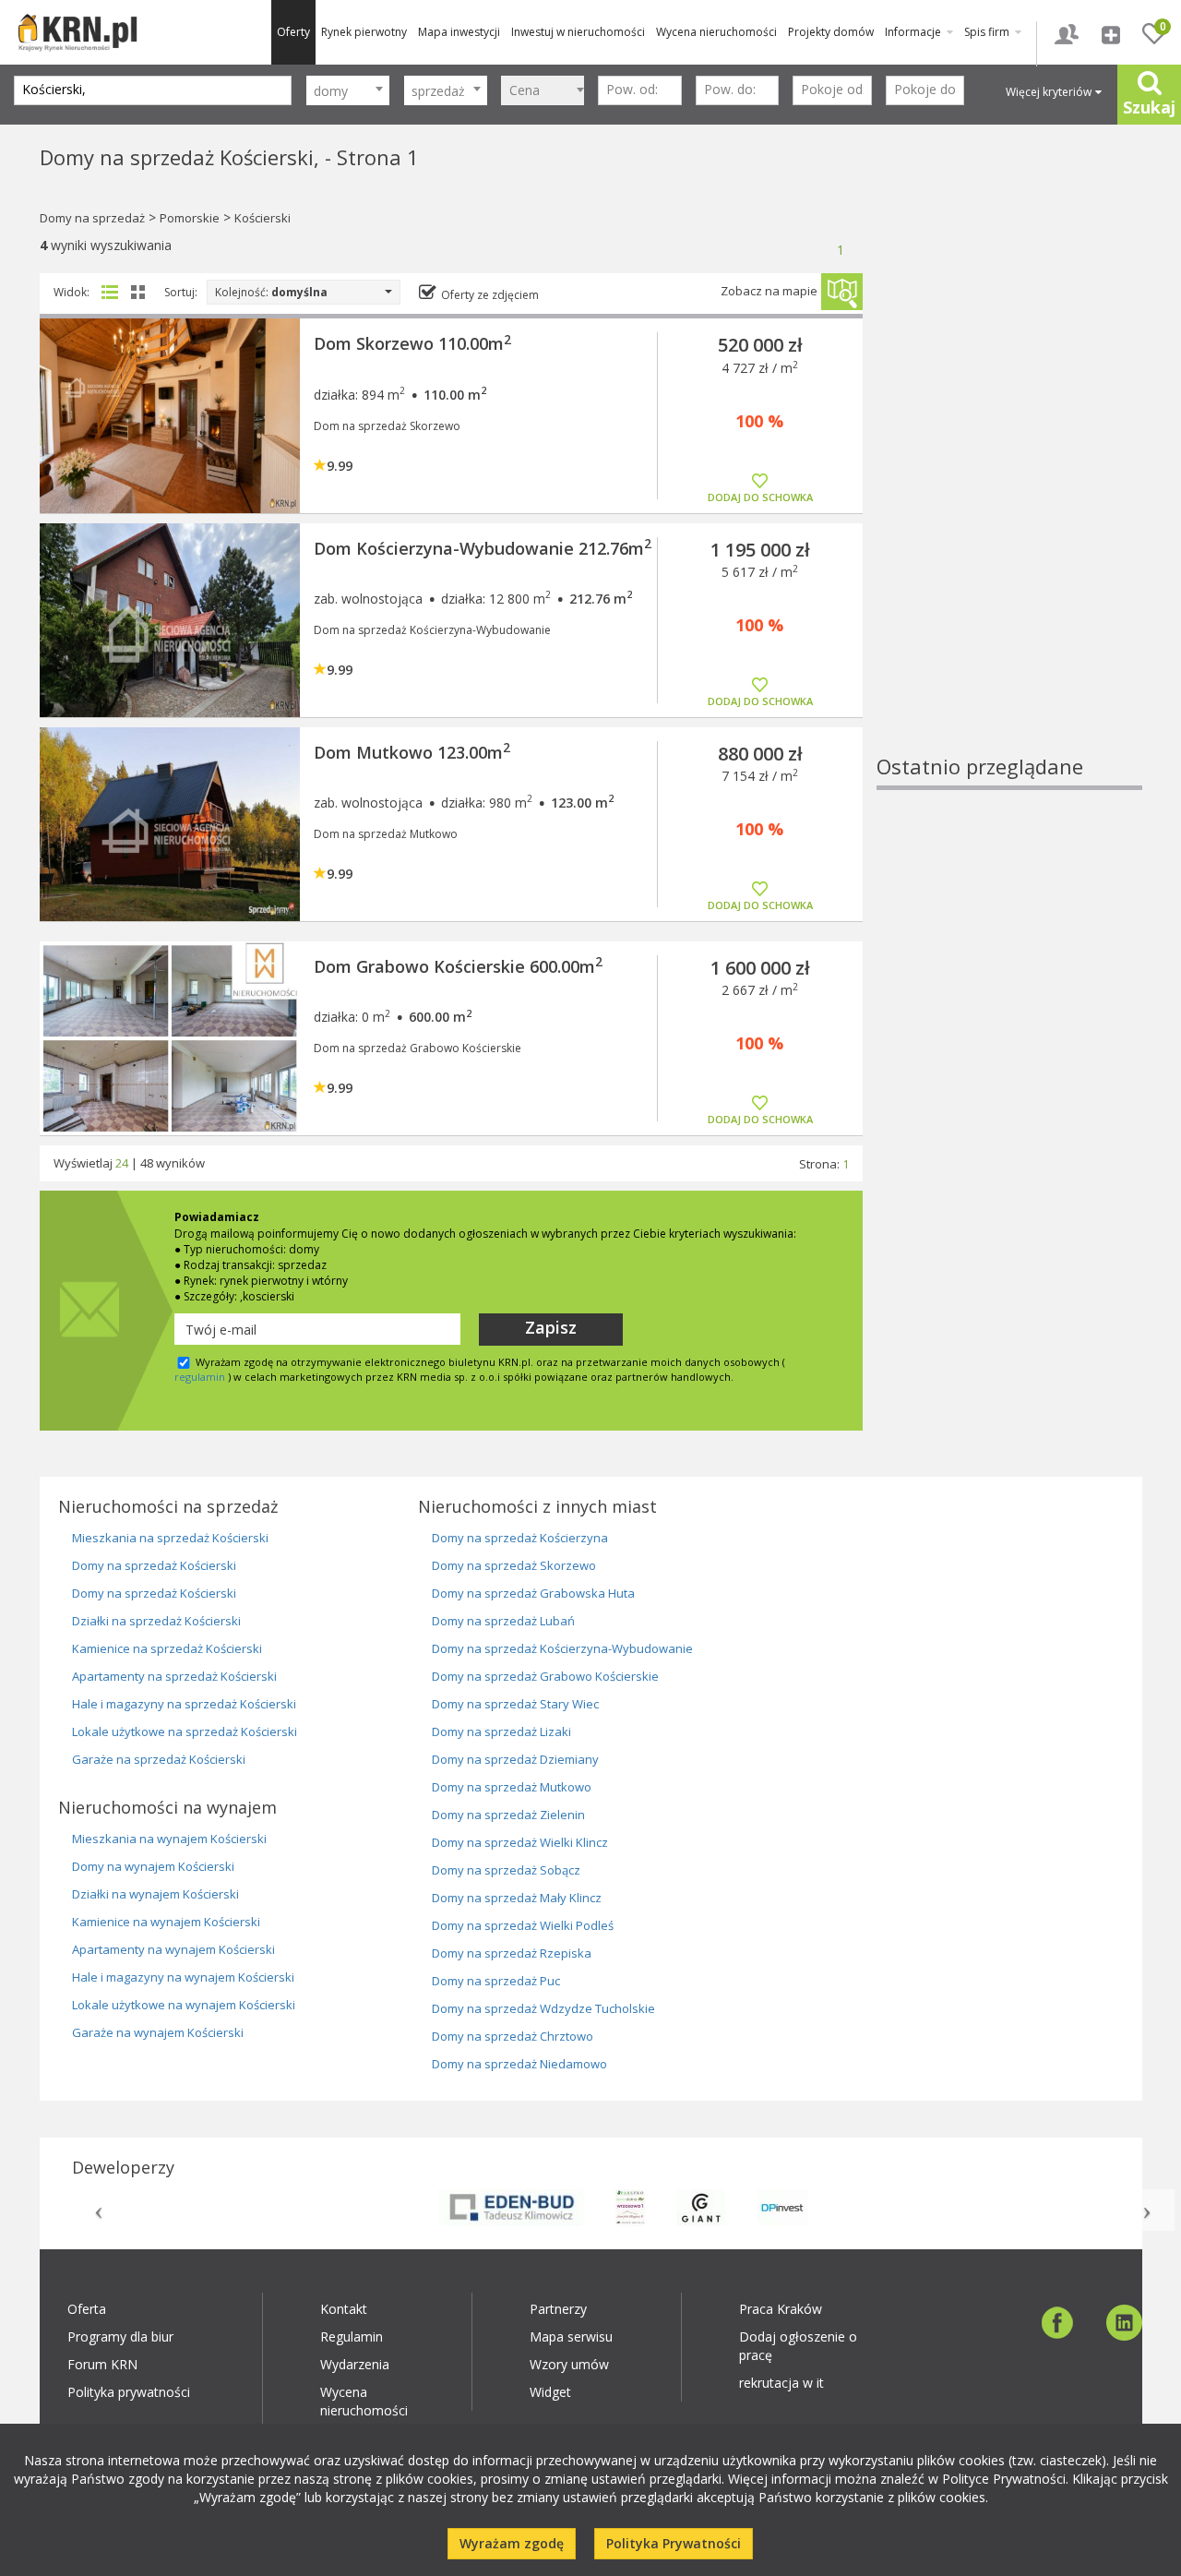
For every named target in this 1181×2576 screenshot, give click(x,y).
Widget (550, 2392)
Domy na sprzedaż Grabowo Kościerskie (545, 1676)
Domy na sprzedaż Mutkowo (512, 1787)
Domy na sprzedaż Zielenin (508, 1815)
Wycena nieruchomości (716, 32)
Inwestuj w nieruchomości (578, 32)
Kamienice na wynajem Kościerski (166, 1922)
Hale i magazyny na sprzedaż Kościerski (184, 1704)
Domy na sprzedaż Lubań (503, 1621)
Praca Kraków (781, 2309)
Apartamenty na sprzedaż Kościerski (174, 1676)
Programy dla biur (120, 2336)
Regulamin (352, 2336)
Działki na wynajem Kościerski (155, 1894)
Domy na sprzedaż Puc (496, 1981)
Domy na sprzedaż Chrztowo (513, 2036)
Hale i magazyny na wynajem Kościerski (183, 1977)
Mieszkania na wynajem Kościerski (169, 1839)
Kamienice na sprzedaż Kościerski (167, 1648)
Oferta (87, 2309)
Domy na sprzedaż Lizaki (501, 1731)
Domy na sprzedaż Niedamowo (519, 2064)
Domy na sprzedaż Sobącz (506, 1870)
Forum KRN (102, 2364)
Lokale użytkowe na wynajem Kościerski (184, 2005)
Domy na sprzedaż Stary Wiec (515, 1704)
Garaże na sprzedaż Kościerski (159, 1759)
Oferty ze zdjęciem (490, 295)
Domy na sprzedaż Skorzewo (514, 1565)
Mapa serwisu (571, 2336)
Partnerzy (558, 2309)
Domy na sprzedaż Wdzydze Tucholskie (543, 2008)
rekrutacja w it (781, 2383)
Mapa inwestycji (459, 32)
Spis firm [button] (988, 32)
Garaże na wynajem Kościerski (158, 2032)
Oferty (293, 32)
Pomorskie (190, 218)
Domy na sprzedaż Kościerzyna (520, 1538)
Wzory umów (569, 2364)
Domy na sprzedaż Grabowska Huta (533, 1593)
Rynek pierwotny (364, 32)
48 (147, 1163)
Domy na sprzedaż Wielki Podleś (523, 1925)
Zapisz (551, 1327)
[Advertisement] (1009, 475)
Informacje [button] (914, 32)
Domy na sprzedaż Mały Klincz (517, 1898)
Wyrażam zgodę (512, 2543)
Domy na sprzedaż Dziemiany (515, 1759)
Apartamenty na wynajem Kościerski (173, 1949)
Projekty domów (831, 32)
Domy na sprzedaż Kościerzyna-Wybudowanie (562, 1648)
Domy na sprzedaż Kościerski (154, 1565)
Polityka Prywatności (674, 2543)
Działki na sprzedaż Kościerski (156, 1621)
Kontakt (344, 2309)
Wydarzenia (355, 2364)
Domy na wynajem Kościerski (153, 1866)
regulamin (200, 1377)
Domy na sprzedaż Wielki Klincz (520, 1842)
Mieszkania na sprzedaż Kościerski (170, 1538)
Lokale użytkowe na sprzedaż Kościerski (185, 1731)
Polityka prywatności (129, 2392)
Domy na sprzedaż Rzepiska (512, 1953)
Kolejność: (271, 292)
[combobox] (348, 90)
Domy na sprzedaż (92, 218)
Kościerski (262, 218)
